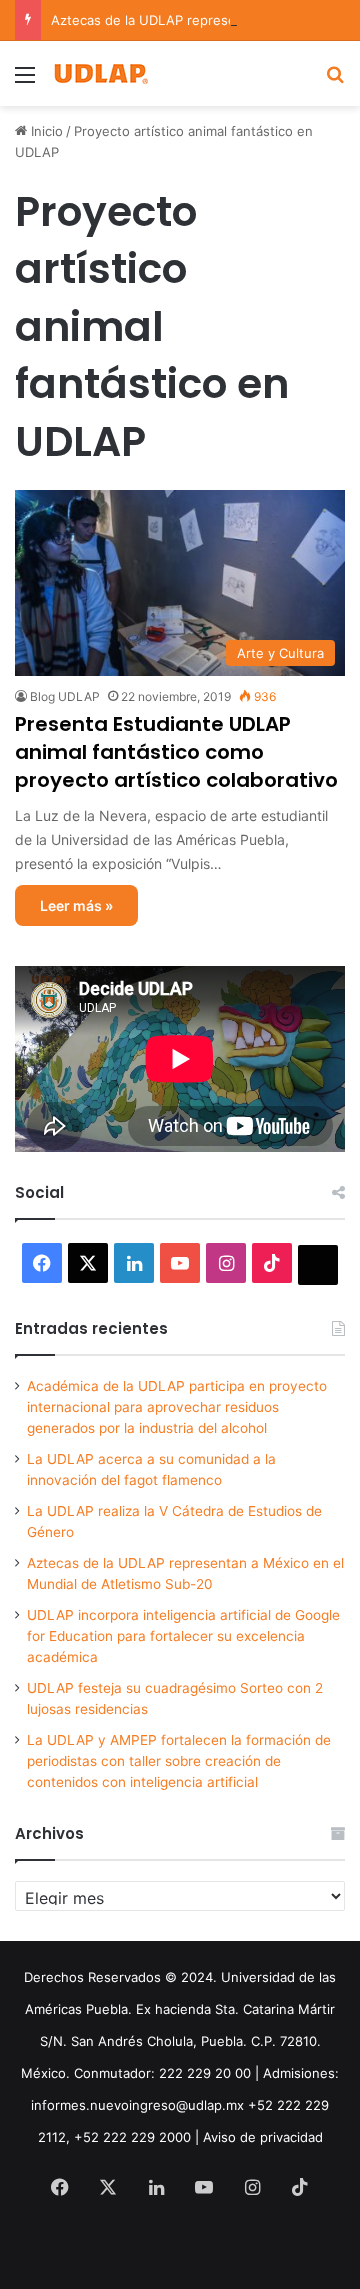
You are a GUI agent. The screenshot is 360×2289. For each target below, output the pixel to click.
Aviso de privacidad (263, 2137)
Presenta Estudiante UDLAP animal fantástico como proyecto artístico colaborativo (176, 752)
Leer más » (76, 905)
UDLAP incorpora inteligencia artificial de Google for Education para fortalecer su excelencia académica (183, 1636)
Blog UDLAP (65, 696)
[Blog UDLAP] (100, 73)
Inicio (45, 131)
